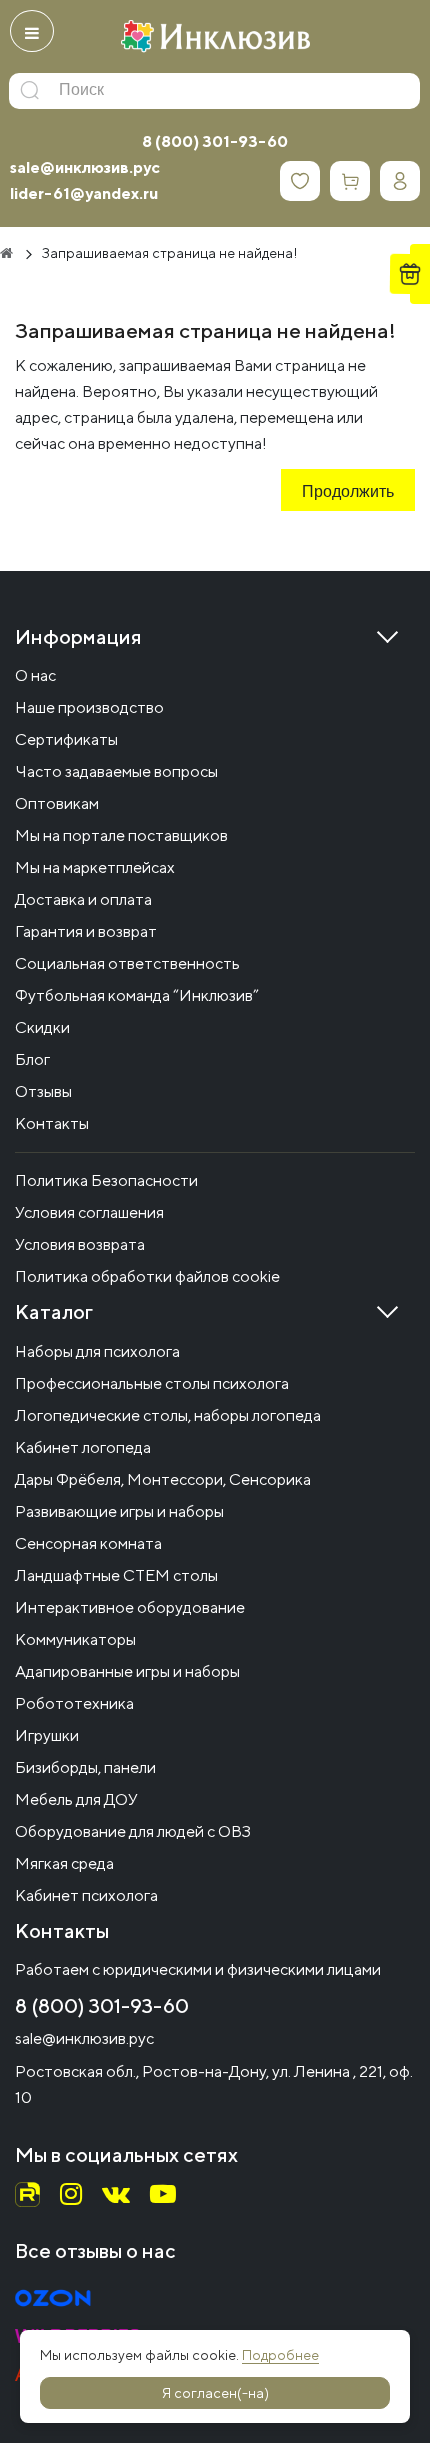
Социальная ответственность (127, 963)
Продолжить (348, 493)
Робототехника (74, 1703)
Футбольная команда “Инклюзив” (137, 995)
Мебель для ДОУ (76, 1799)
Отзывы (43, 1091)
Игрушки (47, 1735)
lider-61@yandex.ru (84, 193)
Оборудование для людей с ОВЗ (133, 1831)
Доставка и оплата (83, 899)
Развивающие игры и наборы (119, 1511)
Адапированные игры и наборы (127, 1671)
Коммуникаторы (75, 1639)
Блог (32, 1059)
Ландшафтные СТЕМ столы (116, 1575)
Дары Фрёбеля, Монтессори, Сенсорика (163, 1479)
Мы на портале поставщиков (121, 835)
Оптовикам (57, 803)
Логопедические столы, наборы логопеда (168, 1415)
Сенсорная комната (88, 1543)
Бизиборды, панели (85, 1767)
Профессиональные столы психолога (152, 1383)
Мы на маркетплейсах (95, 867)
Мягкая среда (64, 1863)
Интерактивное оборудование (130, 1607)
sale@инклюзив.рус (85, 167)
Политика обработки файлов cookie (147, 1276)
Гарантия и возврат (86, 931)
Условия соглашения (89, 1212)
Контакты (52, 1123)
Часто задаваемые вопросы (116, 771)
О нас (35, 675)
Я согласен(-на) (215, 2393)
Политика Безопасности (106, 1180)
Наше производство (89, 707)
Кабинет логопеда (83, 1447)
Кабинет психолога (86, 1895)
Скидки (42, 1027)
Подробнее (280, 2355)
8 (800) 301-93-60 (215, 141)
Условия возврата (80, 1244)
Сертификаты (66, 739)
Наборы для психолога (97, 1351)
